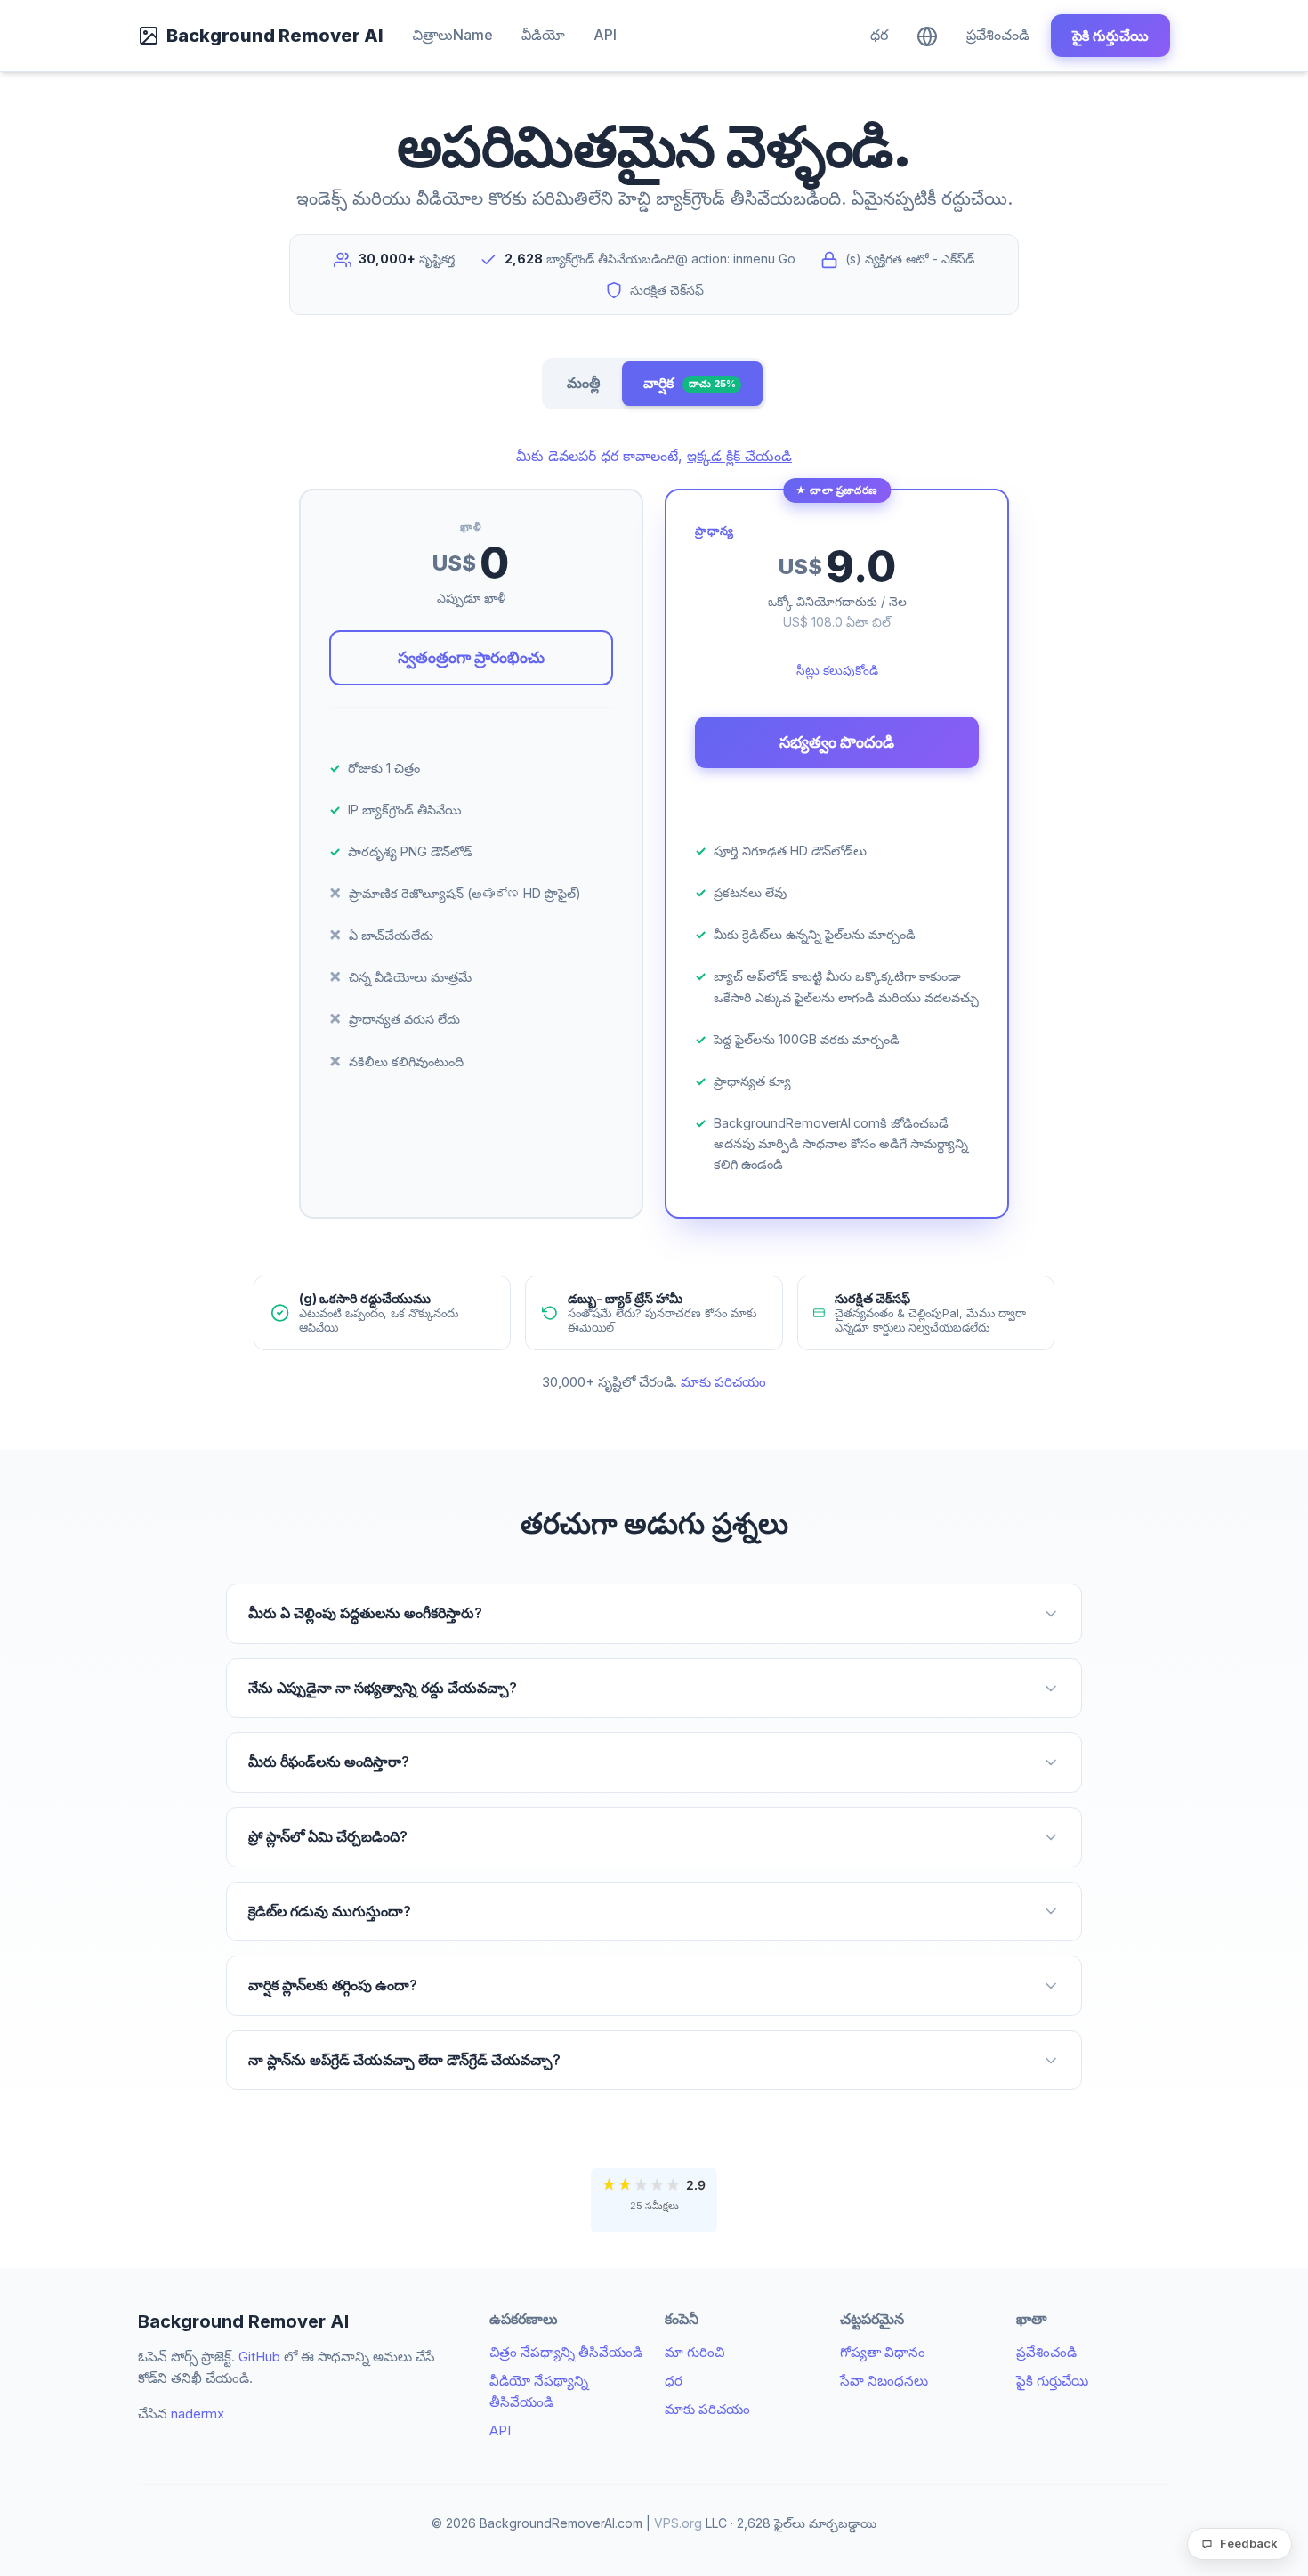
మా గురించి (694, 2352)
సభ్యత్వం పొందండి (837, 742)
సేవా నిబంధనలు (884, 2381)
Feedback (1249, 2543)
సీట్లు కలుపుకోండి (837, 670)
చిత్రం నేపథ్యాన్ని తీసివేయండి (566, 2352)
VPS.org (678, 2523)
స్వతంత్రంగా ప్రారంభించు (471, 657)
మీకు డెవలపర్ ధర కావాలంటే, (654, 456)
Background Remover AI (275, 36)
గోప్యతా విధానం (883, 2352)
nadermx (198, 2414)
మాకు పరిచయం (723, 1382)
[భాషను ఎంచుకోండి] (927, 36)
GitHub (259, 2357)
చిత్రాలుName (452, 35)
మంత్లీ (584, 383)
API (605, 35)
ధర (879, 35)
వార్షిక (690, 383)
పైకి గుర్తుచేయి (1110, 36)
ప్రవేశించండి (998, 35)
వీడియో (543, 35)
